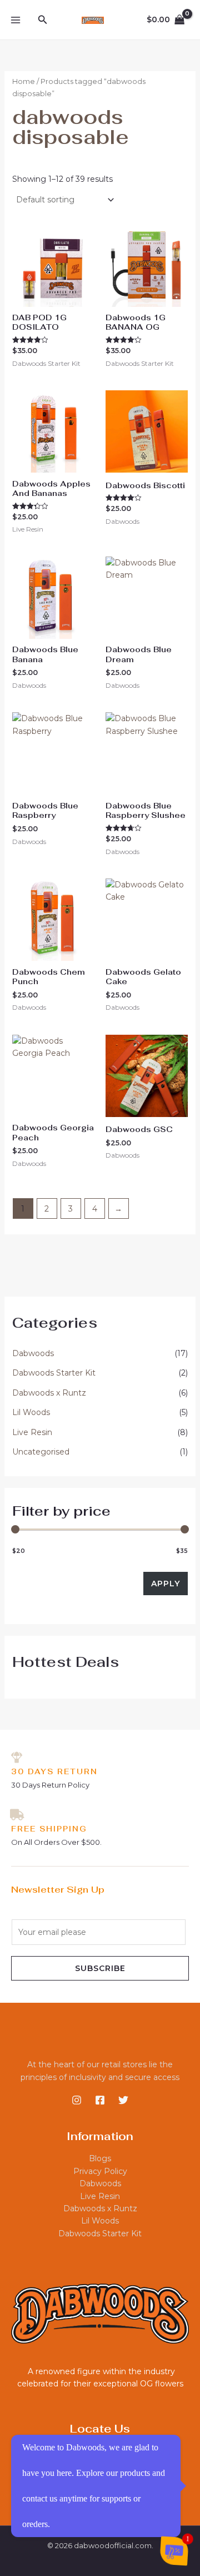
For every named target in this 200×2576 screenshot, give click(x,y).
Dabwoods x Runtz (49, 1393)
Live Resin (32, 1432)
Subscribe (100, 1968)
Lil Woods (31, 1412)
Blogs (100, 2158)
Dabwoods (33, 1353)
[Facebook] (100, 2100)
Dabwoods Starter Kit (54, 1373)
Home (24, 81)
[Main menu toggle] (16, 20)
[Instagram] (77, 2100)
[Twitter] (123, 2100)
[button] (43, 20)
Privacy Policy (100, 2171)
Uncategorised (41, 1452)
